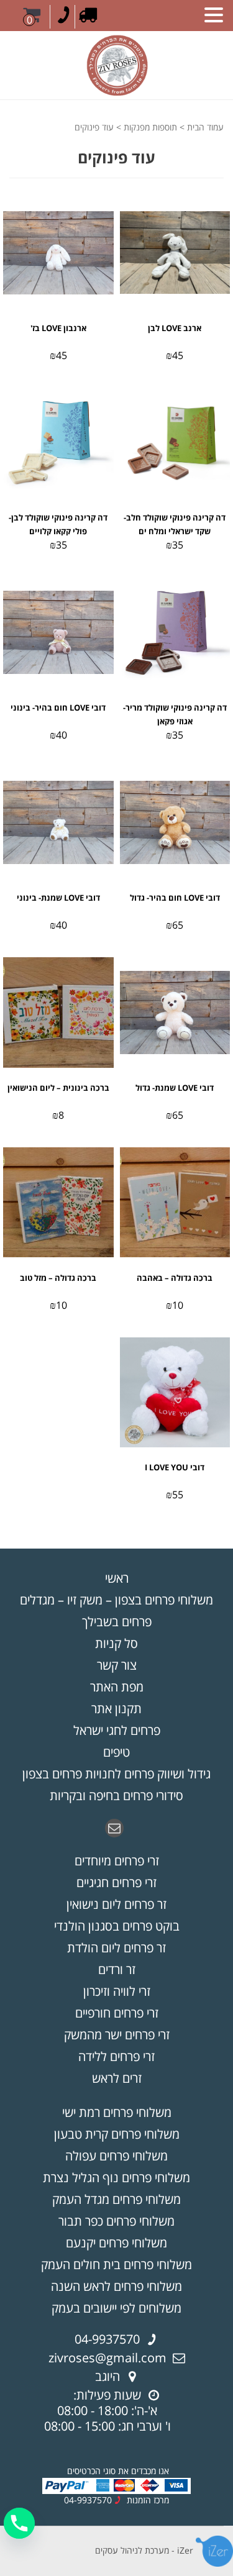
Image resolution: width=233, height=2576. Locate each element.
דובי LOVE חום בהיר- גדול (175, 898)
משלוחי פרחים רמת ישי (117, 2112)
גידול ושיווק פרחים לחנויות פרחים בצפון (116, 1774)
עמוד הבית (205, 127)
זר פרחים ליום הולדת (116, 1948)
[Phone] (19, 2523)
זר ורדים (117, 1969)
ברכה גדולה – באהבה (175, 1278)
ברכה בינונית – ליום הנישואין (58, 1088)
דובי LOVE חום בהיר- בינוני (58, 708)
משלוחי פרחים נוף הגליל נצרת (116, 2178)
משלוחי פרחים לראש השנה (116, 2286)
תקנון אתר (116, 1709)
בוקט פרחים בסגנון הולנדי (117, 1926)
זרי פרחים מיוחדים (117, 1861)
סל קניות (116, 1643)
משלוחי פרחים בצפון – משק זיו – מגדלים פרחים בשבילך (116, 1611)
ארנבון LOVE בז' (58, 328)
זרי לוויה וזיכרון (117, 1991)
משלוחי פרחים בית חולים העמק (116, 2264)
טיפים (116, 1752)
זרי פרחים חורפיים (117, 2013)
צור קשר (117, 1665)
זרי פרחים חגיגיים (116, 1882)
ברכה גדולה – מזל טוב (58, 1278)
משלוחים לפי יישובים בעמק (116, 2308)
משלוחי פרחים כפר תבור (116, 2221)
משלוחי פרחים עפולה (116, 2156)
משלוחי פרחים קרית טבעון (117, 2134)
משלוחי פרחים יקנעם (116, 2243)
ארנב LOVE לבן (175, 328)
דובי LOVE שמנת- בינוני (58, 898)
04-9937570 (107, 2339)
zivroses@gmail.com (107, 2358)
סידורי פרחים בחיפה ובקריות (116, 1795)
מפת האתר (117, 1687)
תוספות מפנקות (150, 127)
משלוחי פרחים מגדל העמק (116, 2199)
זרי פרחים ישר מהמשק (117, 2035)
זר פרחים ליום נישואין (116, 1904)
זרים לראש (117, 2078)
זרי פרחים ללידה (116, 2056)
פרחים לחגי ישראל (117, 1730)
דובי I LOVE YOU (175, 1467)
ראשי (117, 1578)
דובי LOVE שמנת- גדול (175, 1088)
